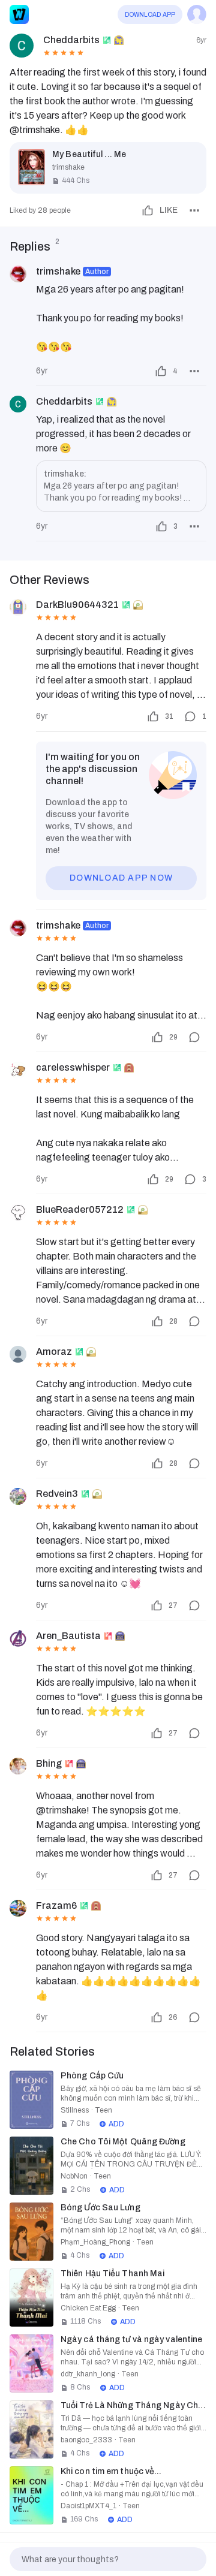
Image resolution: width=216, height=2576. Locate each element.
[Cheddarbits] (18, 404)
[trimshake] (18, 274)
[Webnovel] (19, 14)
